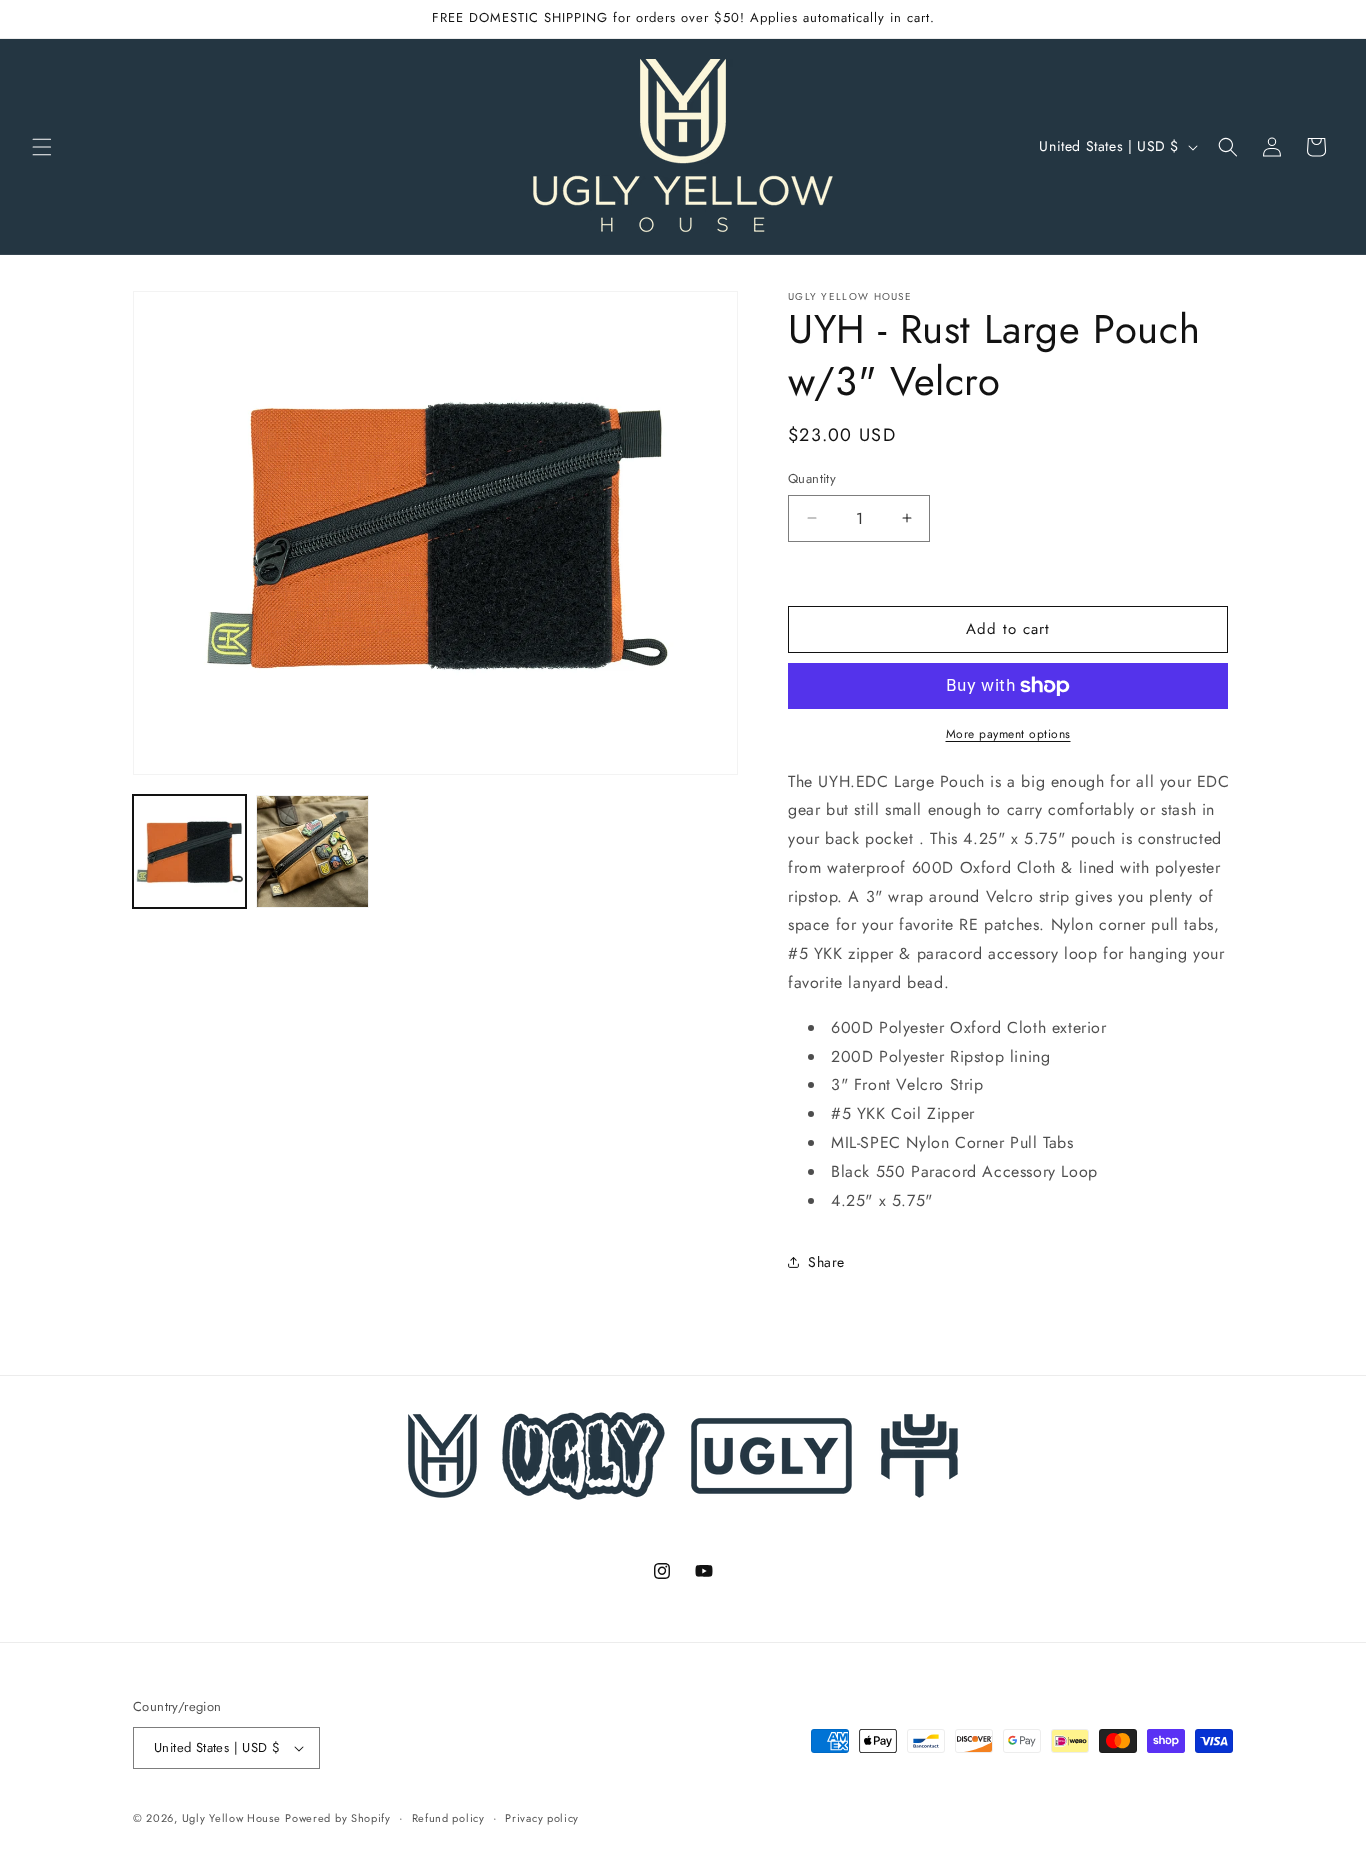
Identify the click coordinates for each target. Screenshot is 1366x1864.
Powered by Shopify (338, 1818)
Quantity (812, 478)
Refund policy (448, 1818)
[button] (42, 147)
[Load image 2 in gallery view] (312, 851)
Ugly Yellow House (231, 1818)
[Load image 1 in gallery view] (189, 851)
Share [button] (826, 1262)
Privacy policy (542, 1818)
